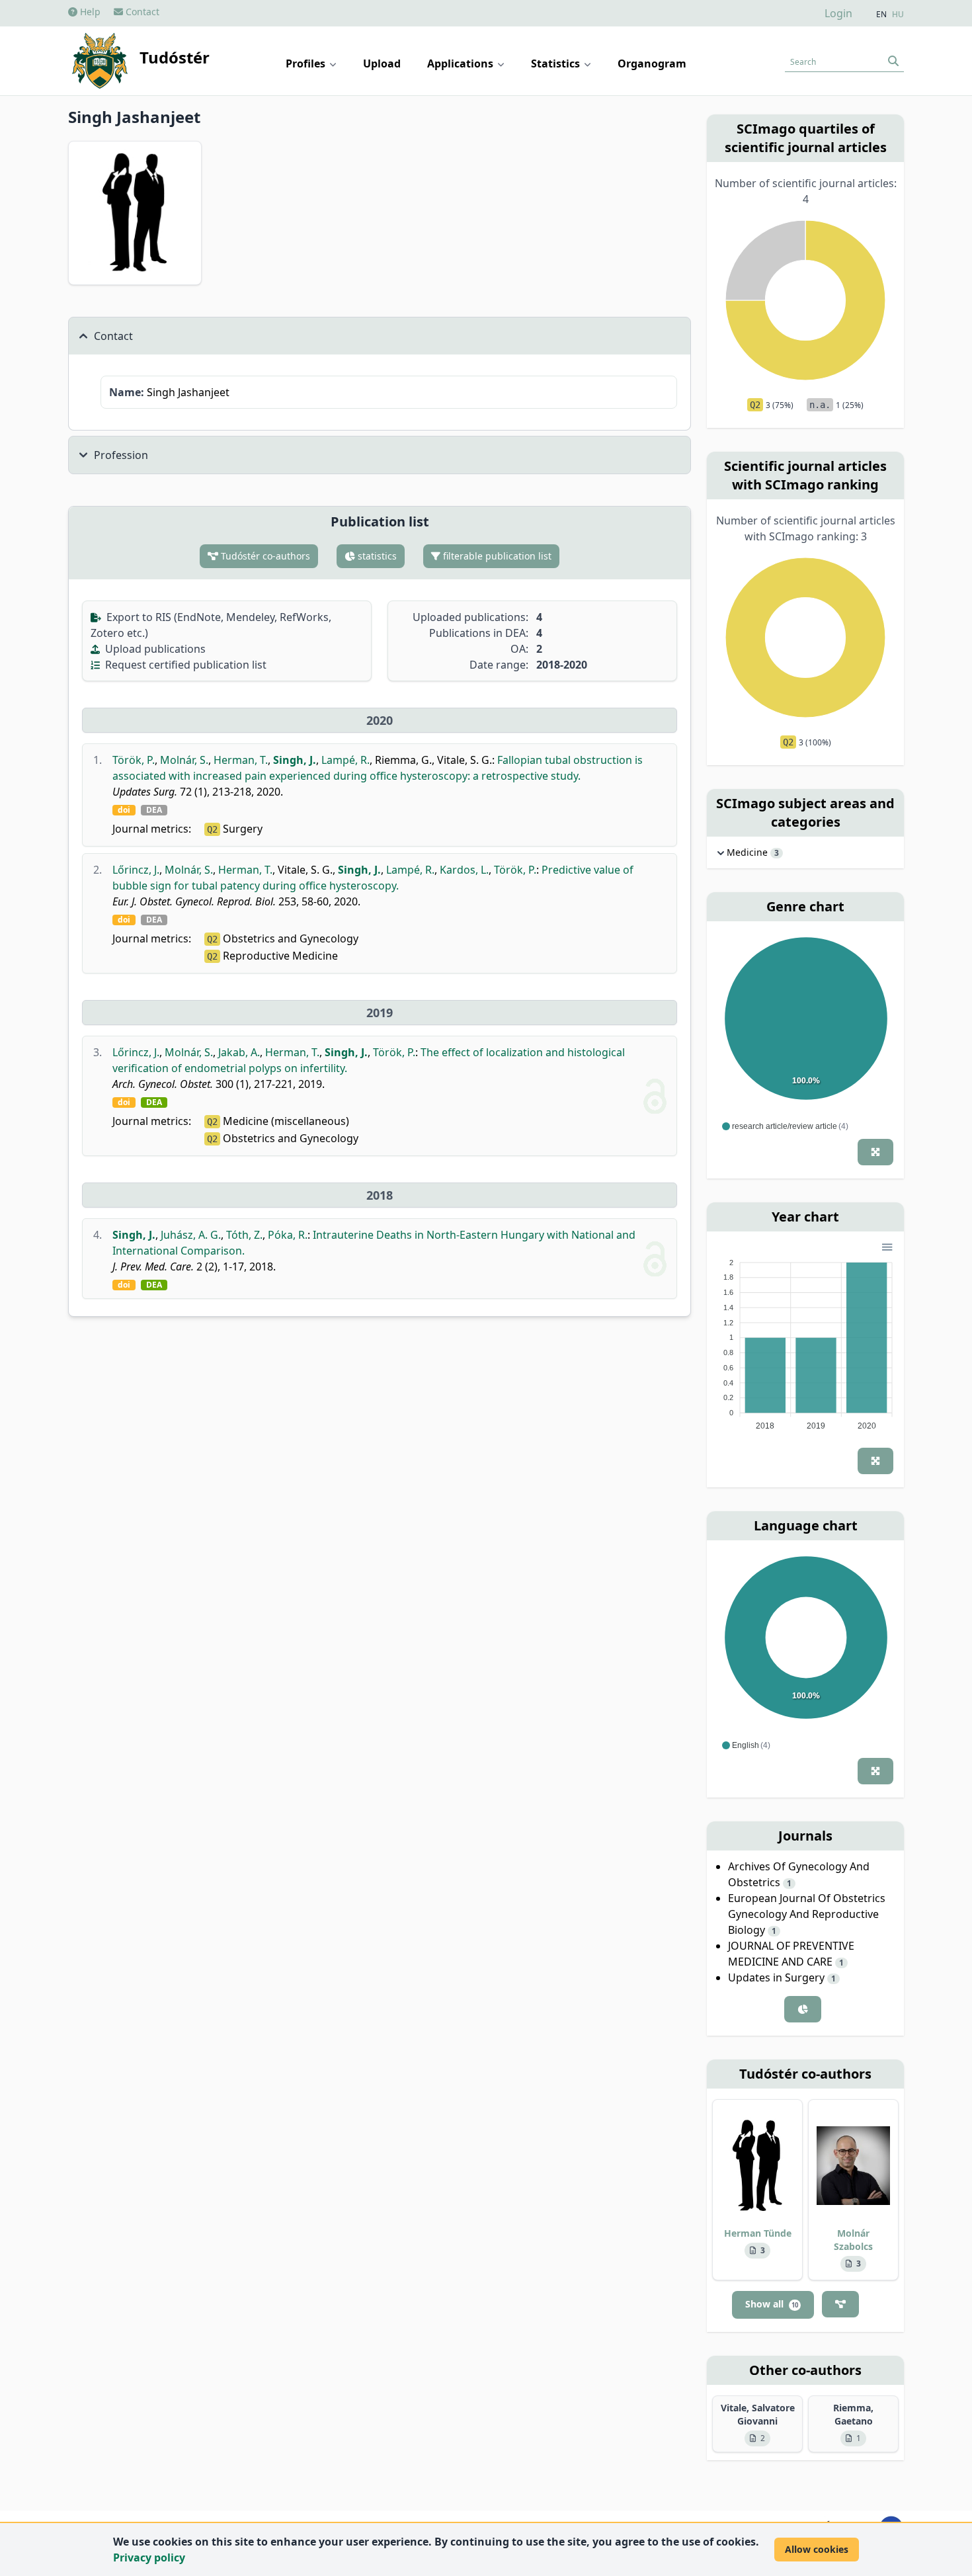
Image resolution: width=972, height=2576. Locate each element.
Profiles (307, 63)
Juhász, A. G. (191, 1235)
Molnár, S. (184, 760)
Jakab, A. (239, 1052)
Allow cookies (817, 2549)
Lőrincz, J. (136, 870)
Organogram (652, 63)
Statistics (557, 63)
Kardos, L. (464, 870)
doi (124, 810)
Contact (141, 12)
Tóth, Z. (244, 1235)
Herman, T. (241, 760)
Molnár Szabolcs (853, 2240)
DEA (154, 810)
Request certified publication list (184, 665)
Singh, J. (295, 760)
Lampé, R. (345, 760)
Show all (772, 2304)
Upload (382, 63)
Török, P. (134, 760)
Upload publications (154, 649)
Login (838, 13)
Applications (462, 63)
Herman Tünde (758, 2233)
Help (89, 12)
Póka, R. (288, 1235)
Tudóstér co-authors (264, 556)
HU (898, 15)
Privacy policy (149, 2557)
